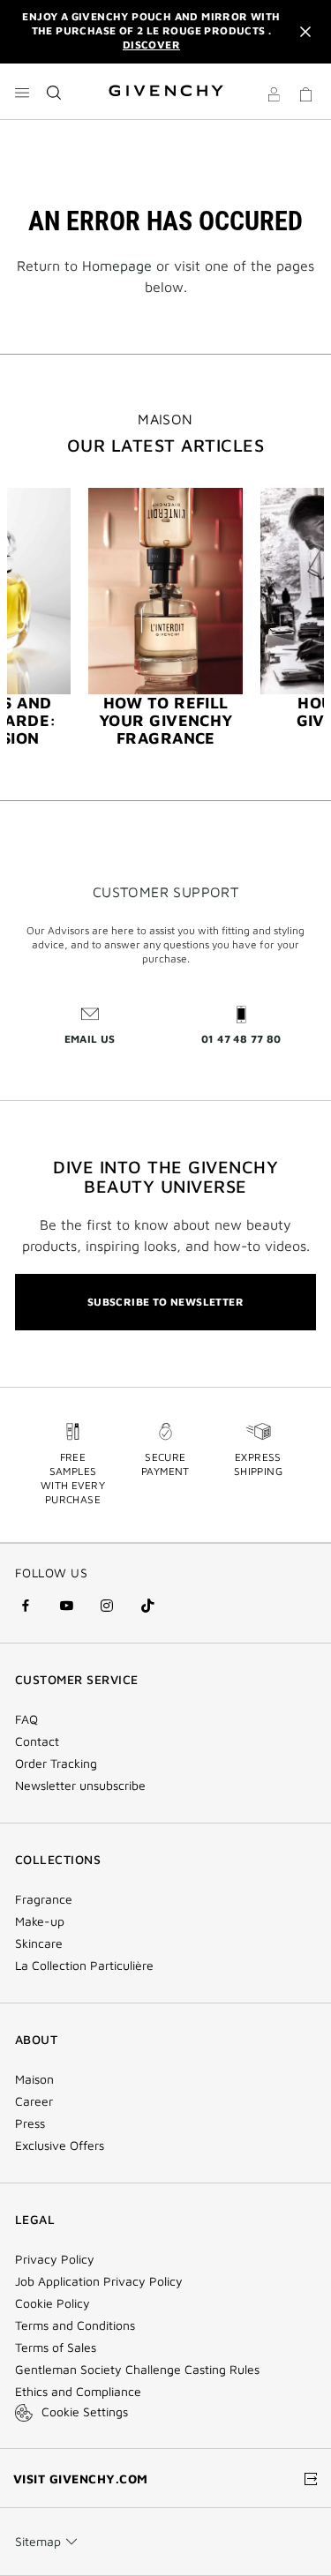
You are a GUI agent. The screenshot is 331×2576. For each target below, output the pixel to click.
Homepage (117, 266)
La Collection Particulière (84, 1966)
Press (30, 2123)
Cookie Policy (53, 2303)
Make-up (40, 1921)
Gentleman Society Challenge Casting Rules (137, 2370)
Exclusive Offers (60, 2145)
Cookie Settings (85, 2411)
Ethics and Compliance (78, 2392)
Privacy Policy (55, 2259)
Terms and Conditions (75, 2325)
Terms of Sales (56, 2348)
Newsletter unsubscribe (80, 1786)
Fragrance (44, 1899)
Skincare (39, 1943)
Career (34, 2101)
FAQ (26, 1719)
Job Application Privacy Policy (99, 2281)
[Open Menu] (22, 93)
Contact (37, 1741)
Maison (34, 2079)
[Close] (305, 32)
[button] (274, 97)
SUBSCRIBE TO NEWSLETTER (165, 1302)
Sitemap (38, 2541)
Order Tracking (56, 1764)
